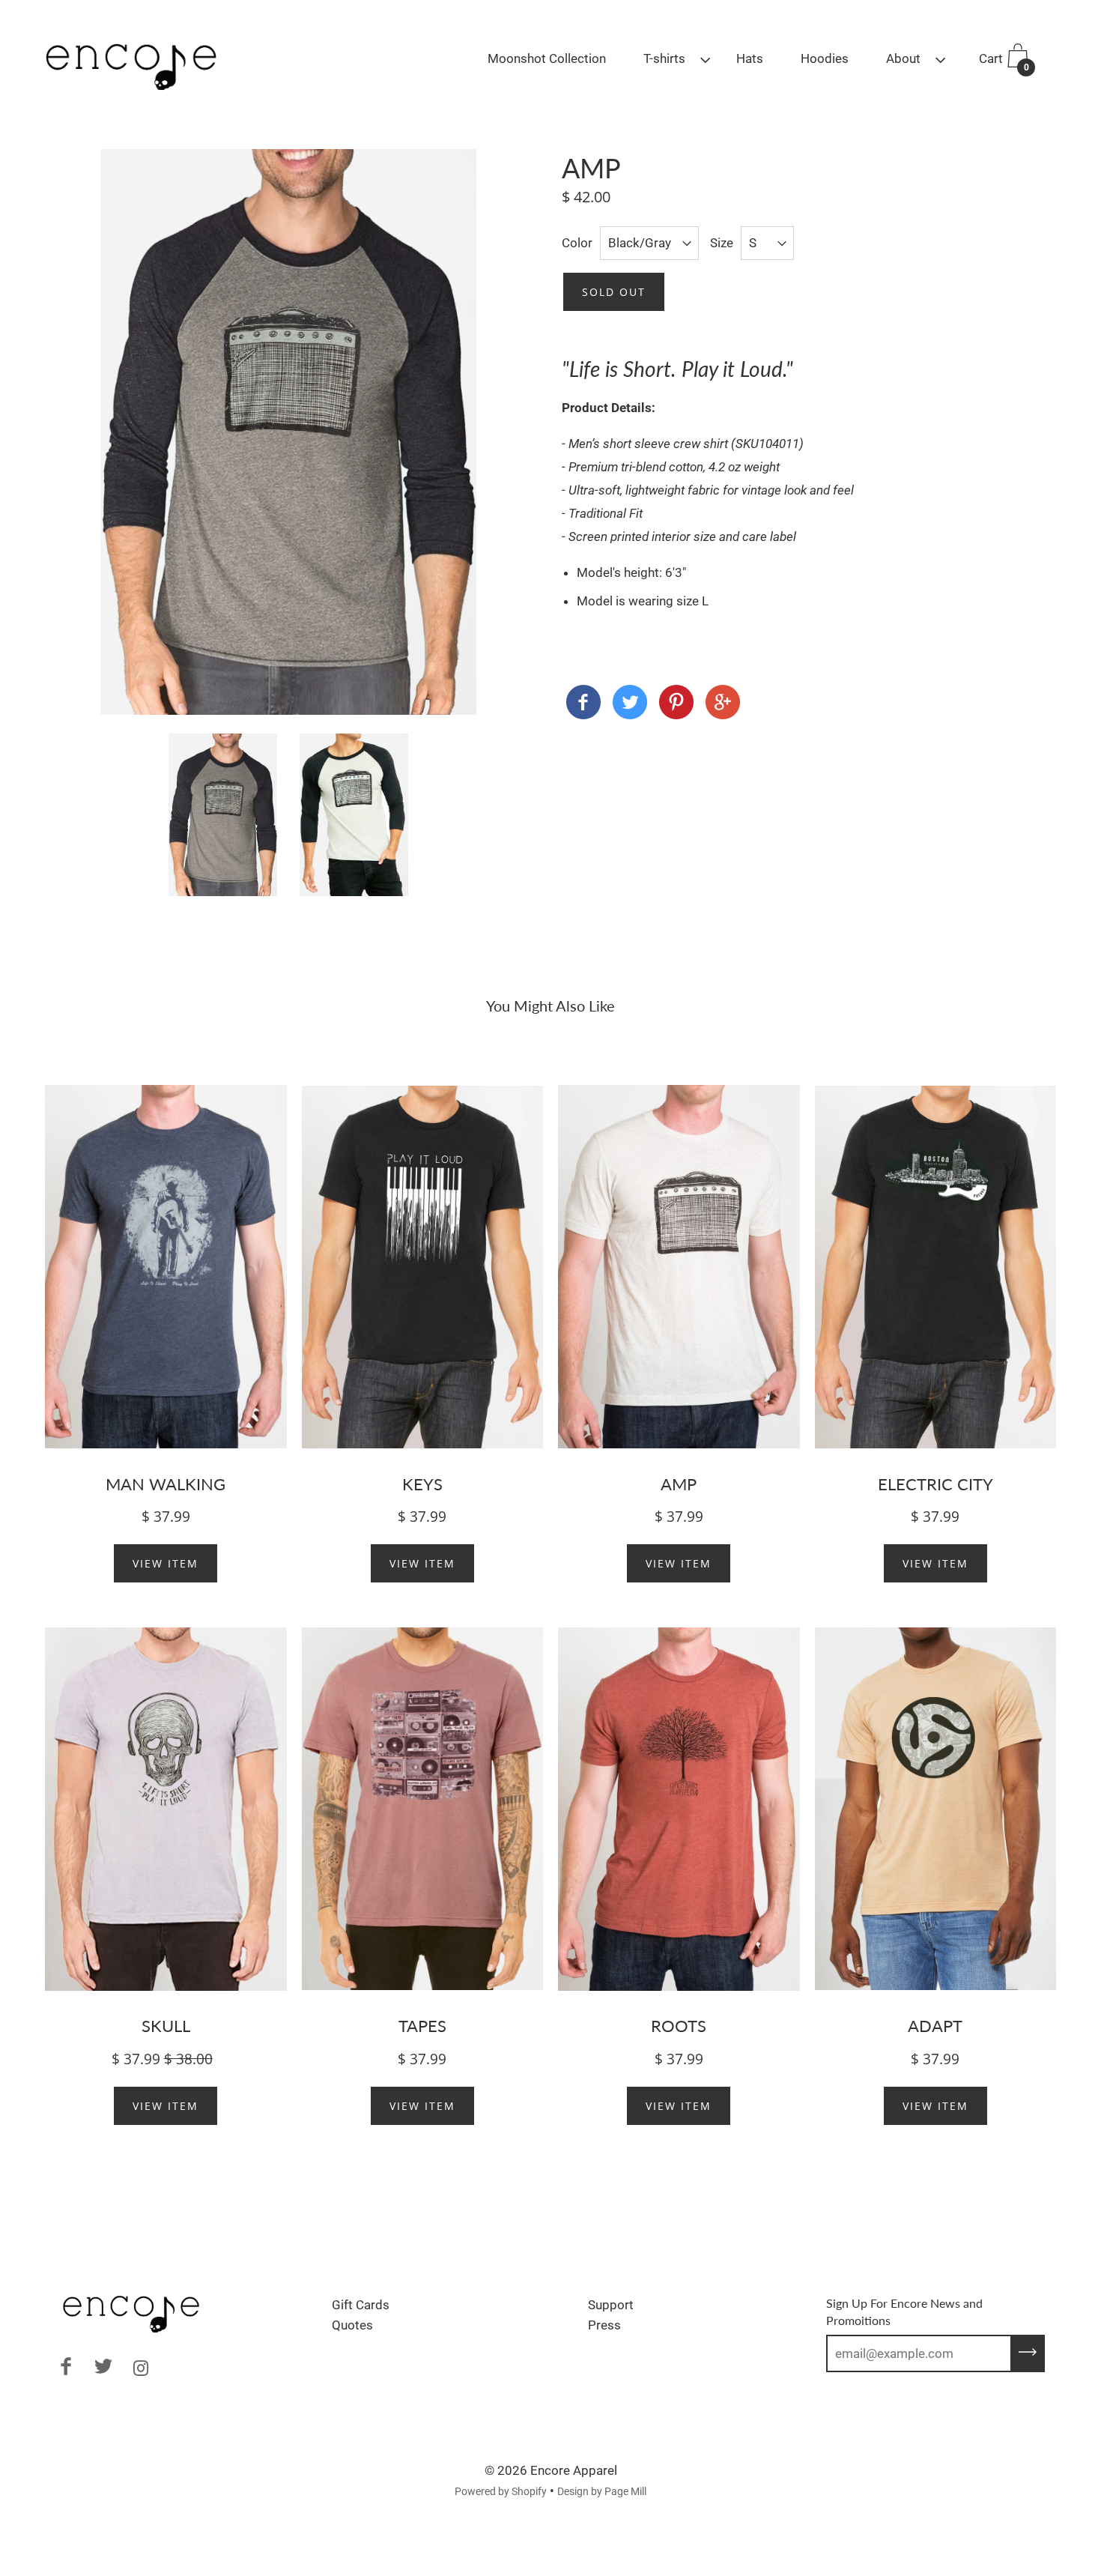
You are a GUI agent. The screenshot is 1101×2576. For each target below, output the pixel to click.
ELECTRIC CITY (935, 1484)
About (903, 58)
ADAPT (935, 2026)
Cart (1004, 62)
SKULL (166, 2026)
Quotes (352, 2325)
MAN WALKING (166, 1484)
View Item (166, 1563)
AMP (679, 1484)
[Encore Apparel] (583, 705)
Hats (750, 58)
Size (722, 243)
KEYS (422, 1484)
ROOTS (679, 2026)
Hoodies (825, 58)
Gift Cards (361, 2305)
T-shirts (664, 58)
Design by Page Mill (602, 2491)
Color (577, 243)
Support (611, 2305)
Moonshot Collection (547, 58)
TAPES (422, 2026)
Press (604, 2325)
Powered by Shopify (501, 2491)
